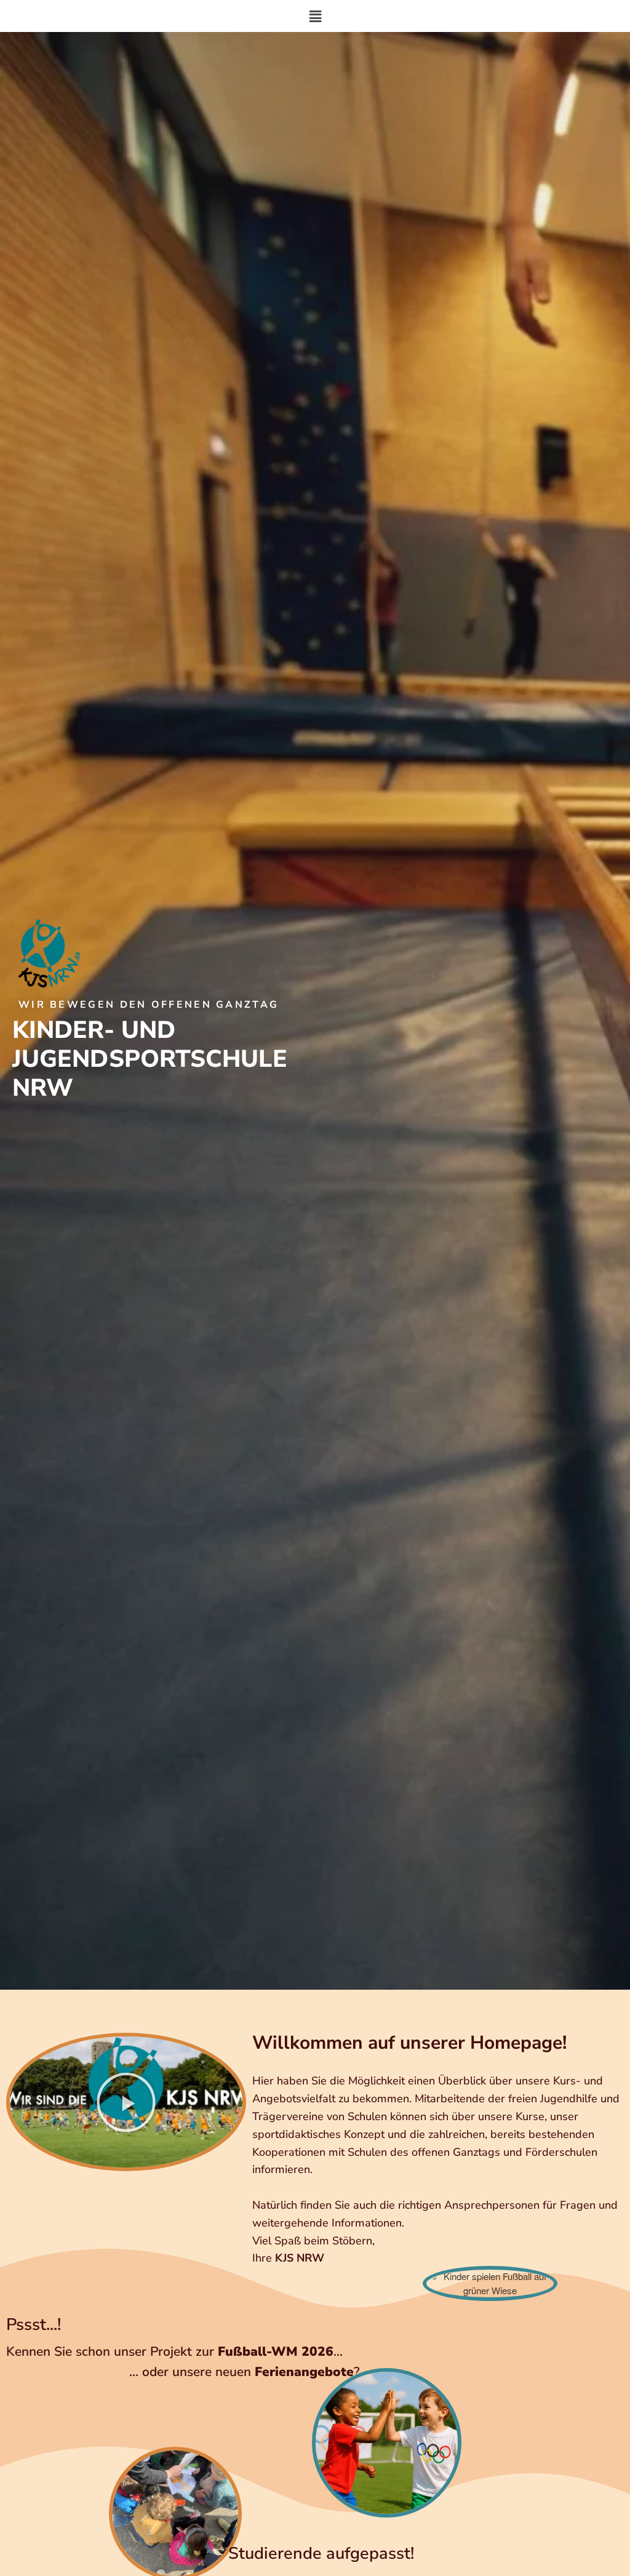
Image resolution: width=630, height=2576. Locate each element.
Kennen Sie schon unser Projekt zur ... (174, 2351)
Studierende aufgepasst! (321, 2554)
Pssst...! (34, 2325)
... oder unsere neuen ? (244, 2372)
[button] (315, 16)
